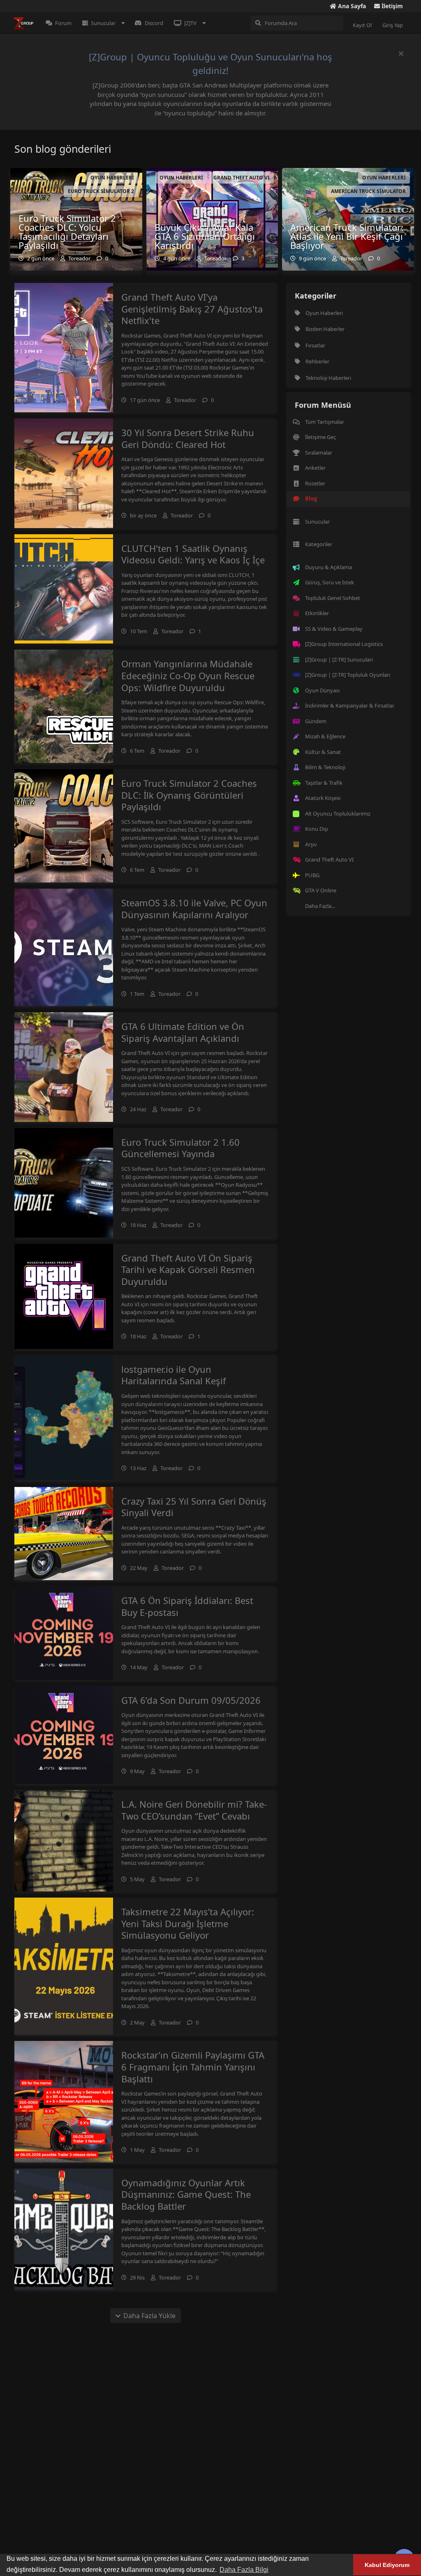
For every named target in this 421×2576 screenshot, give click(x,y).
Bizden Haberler (325, 329)
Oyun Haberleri (324, 313)
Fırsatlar (315, 345)
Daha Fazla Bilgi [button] (244, 2570)
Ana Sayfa (351, 6)
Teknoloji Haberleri (328, 378)
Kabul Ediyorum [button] (387, 2565)
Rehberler (317, 361)
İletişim (391, 6)
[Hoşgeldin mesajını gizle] (401, 53)
